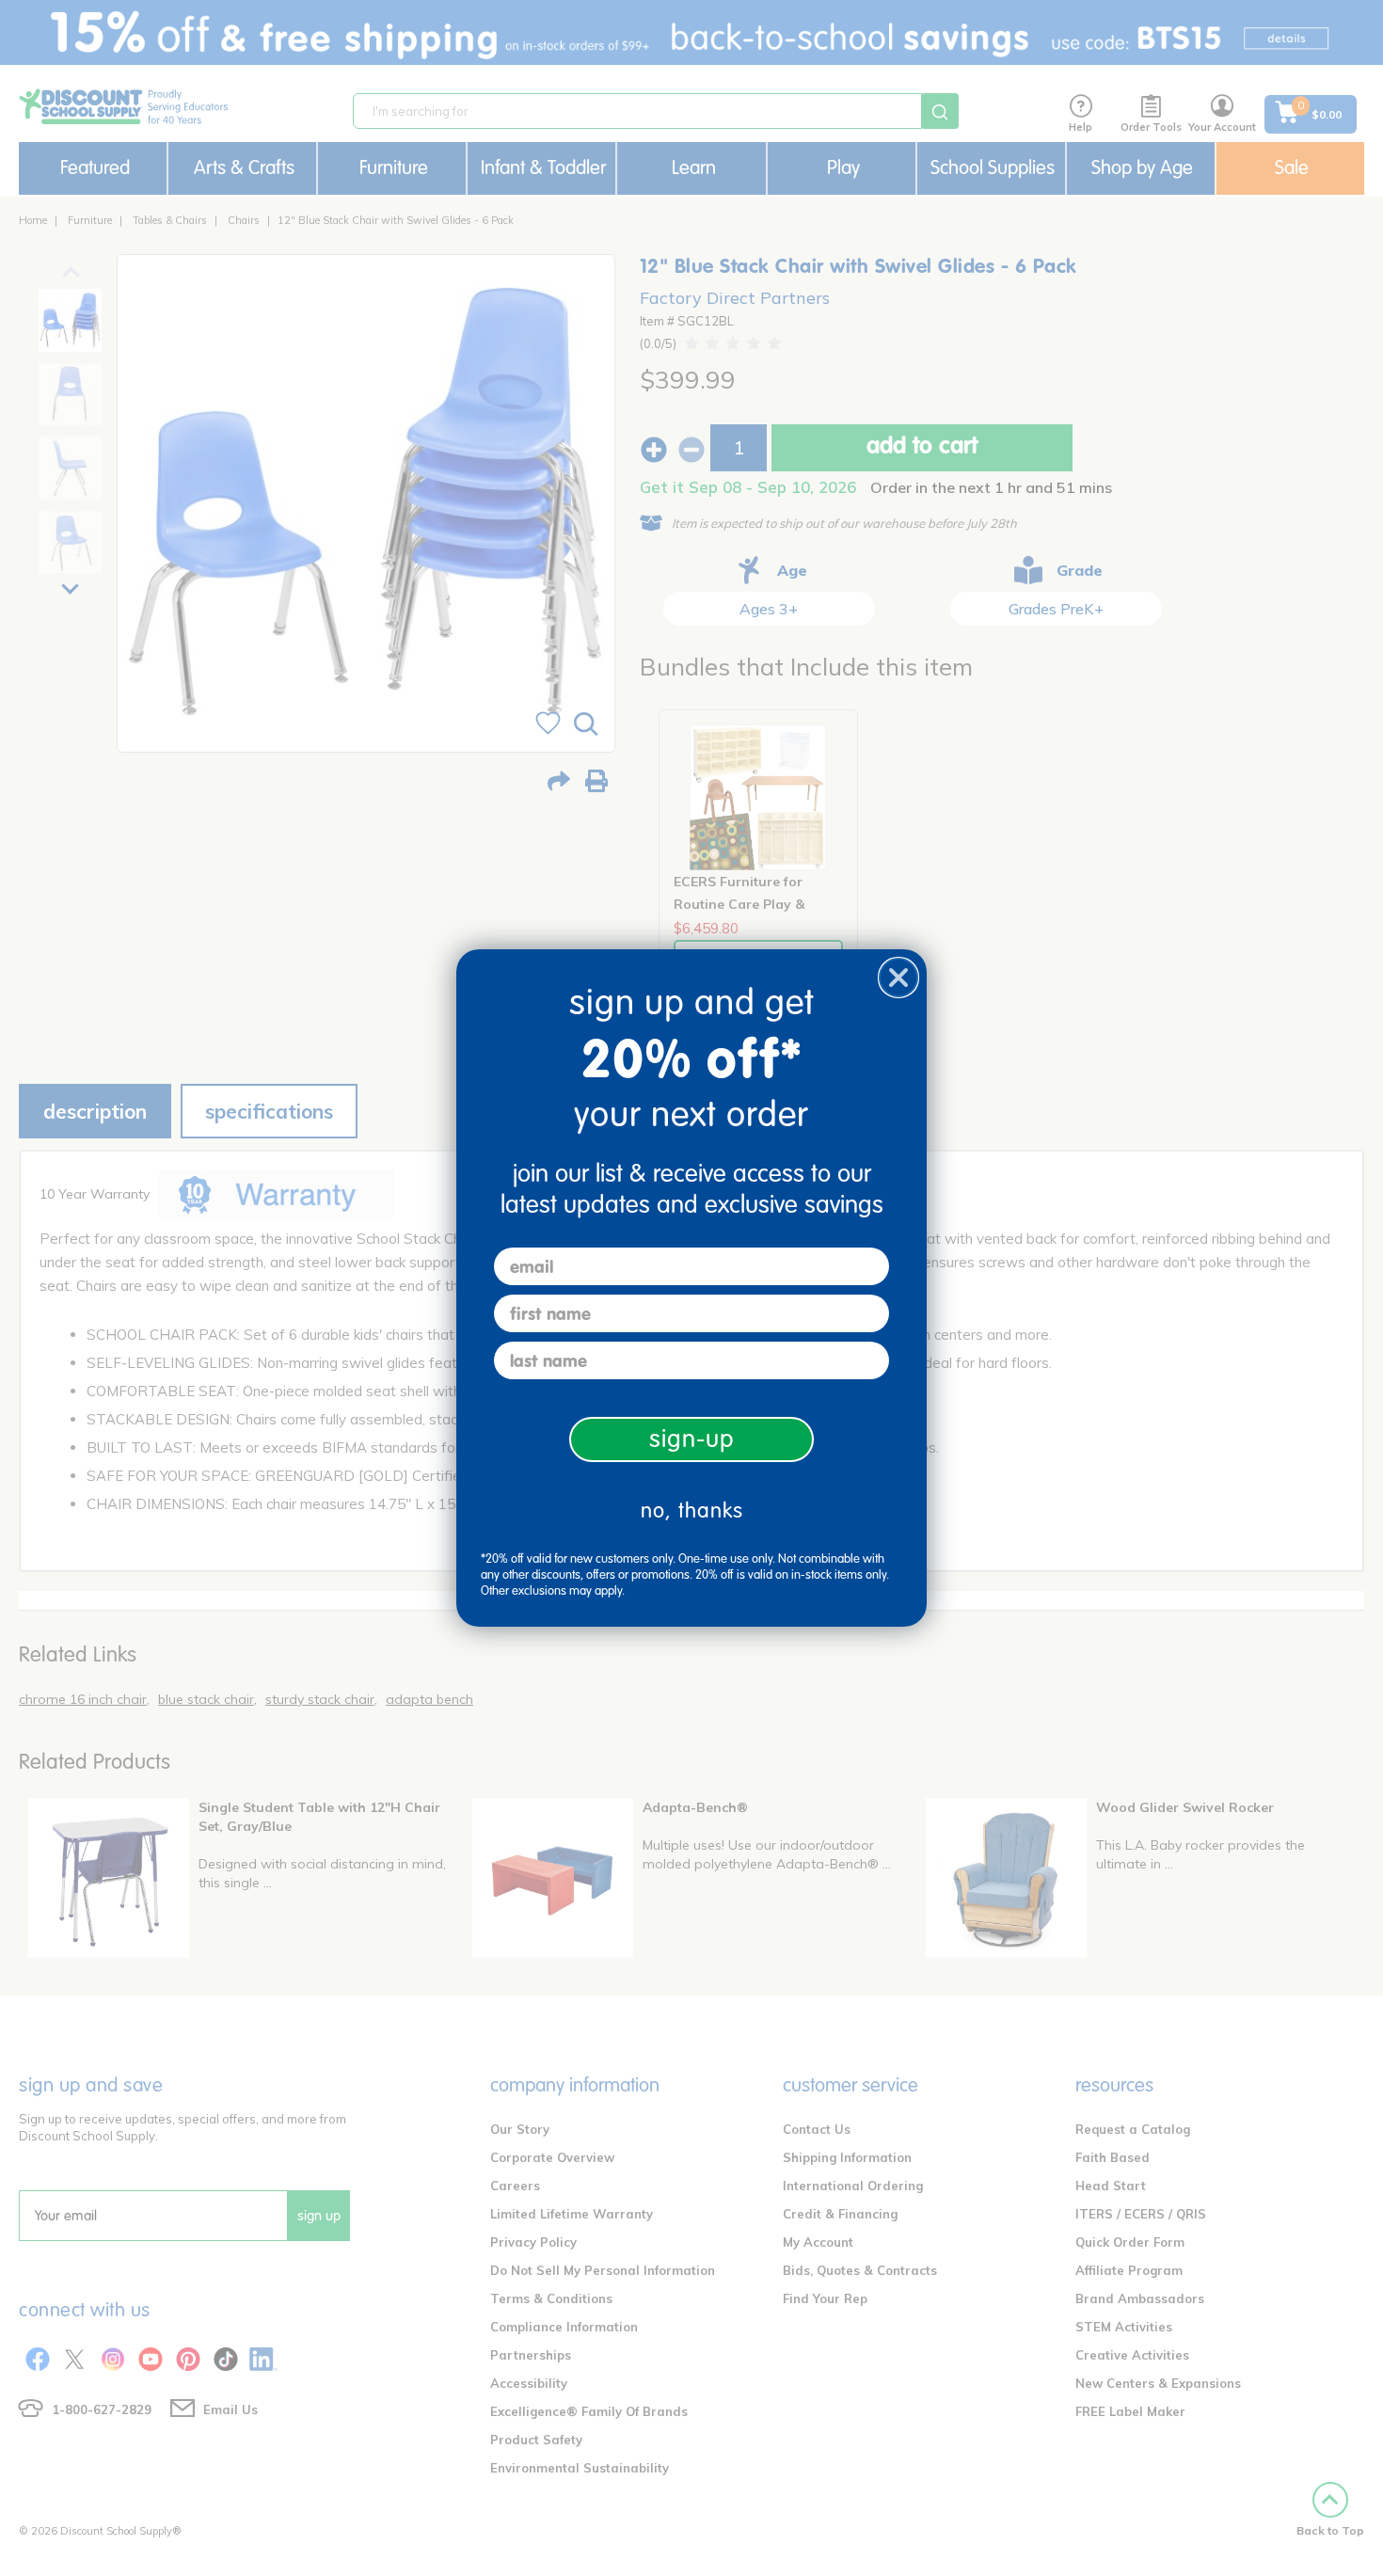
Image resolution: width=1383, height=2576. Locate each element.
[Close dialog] (898, 978)
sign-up (692, 1439)
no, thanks (692, 1511)
